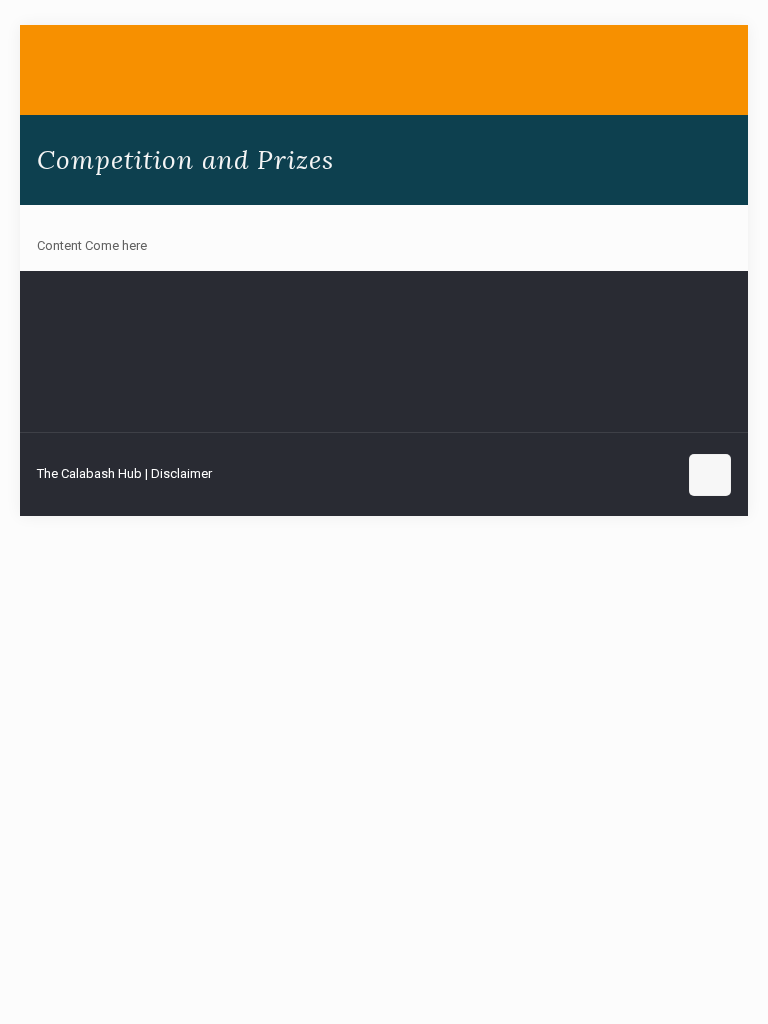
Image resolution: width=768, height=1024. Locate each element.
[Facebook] (577, 473)
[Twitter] (604, 473)
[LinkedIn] (631, 473)
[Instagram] (658, 473)
